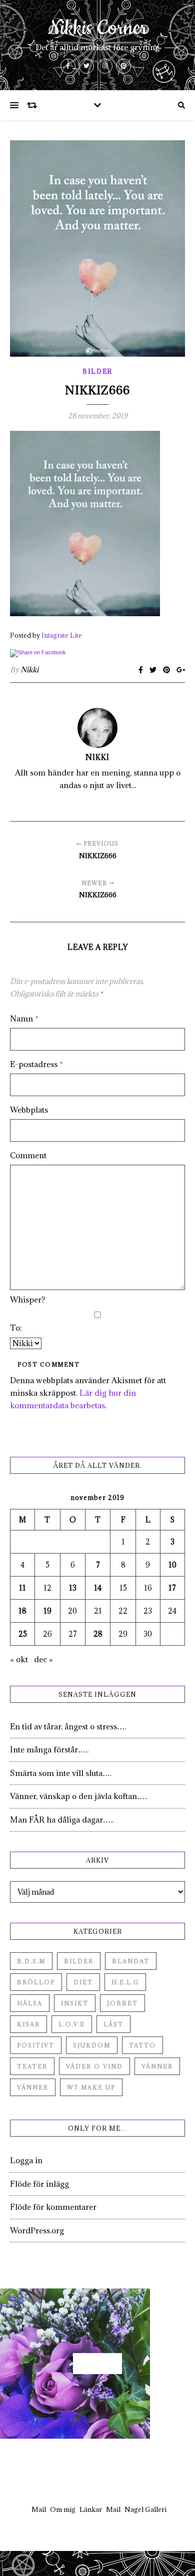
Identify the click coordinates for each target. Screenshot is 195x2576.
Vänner (157, 2066)
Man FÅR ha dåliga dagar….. (62, 1820)
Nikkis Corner (98, 29)
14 (98, 1588)
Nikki (29, 670)
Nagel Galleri (145, 2509)
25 (23, 1634)
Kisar (28, 2024)
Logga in (26, 2160)
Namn (24, 1018)
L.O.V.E (72, 2024)
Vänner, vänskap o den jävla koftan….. (79, 1796)
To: (16, 1328)
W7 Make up (91, 2087)
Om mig (63, 2509)
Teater (32, 2066)
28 (98, 1634)
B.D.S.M (31, 1961)
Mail (39, 2509)
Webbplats (29, 1110)
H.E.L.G (125, 1982)
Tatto (142, 2045)
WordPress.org (37, 2230)
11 (22, 1588)
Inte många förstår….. (49, 1749)
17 (172, 1588)
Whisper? (27, 1300)
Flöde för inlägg (39, 2184)
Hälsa (30, 2003)
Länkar (91, 2509)
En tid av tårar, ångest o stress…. (68, 1726)
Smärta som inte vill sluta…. (61, 1773)
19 (47, 1611)
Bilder (97, 371)
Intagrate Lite (62, 635)
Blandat (131, 1961)
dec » (43, 1659)
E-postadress (36, 1064)
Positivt (36, 2045)
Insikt (75, 2003)
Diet (83, 1982)
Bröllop (36, 1982)
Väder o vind (94, 2066)
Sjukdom (92, 2045)
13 (73, 1588)
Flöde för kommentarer (53, 2207)
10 (172, 1565)
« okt (19, 1659)
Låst (113, 2024)
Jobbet (122, 2003)
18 (22, 1611)
